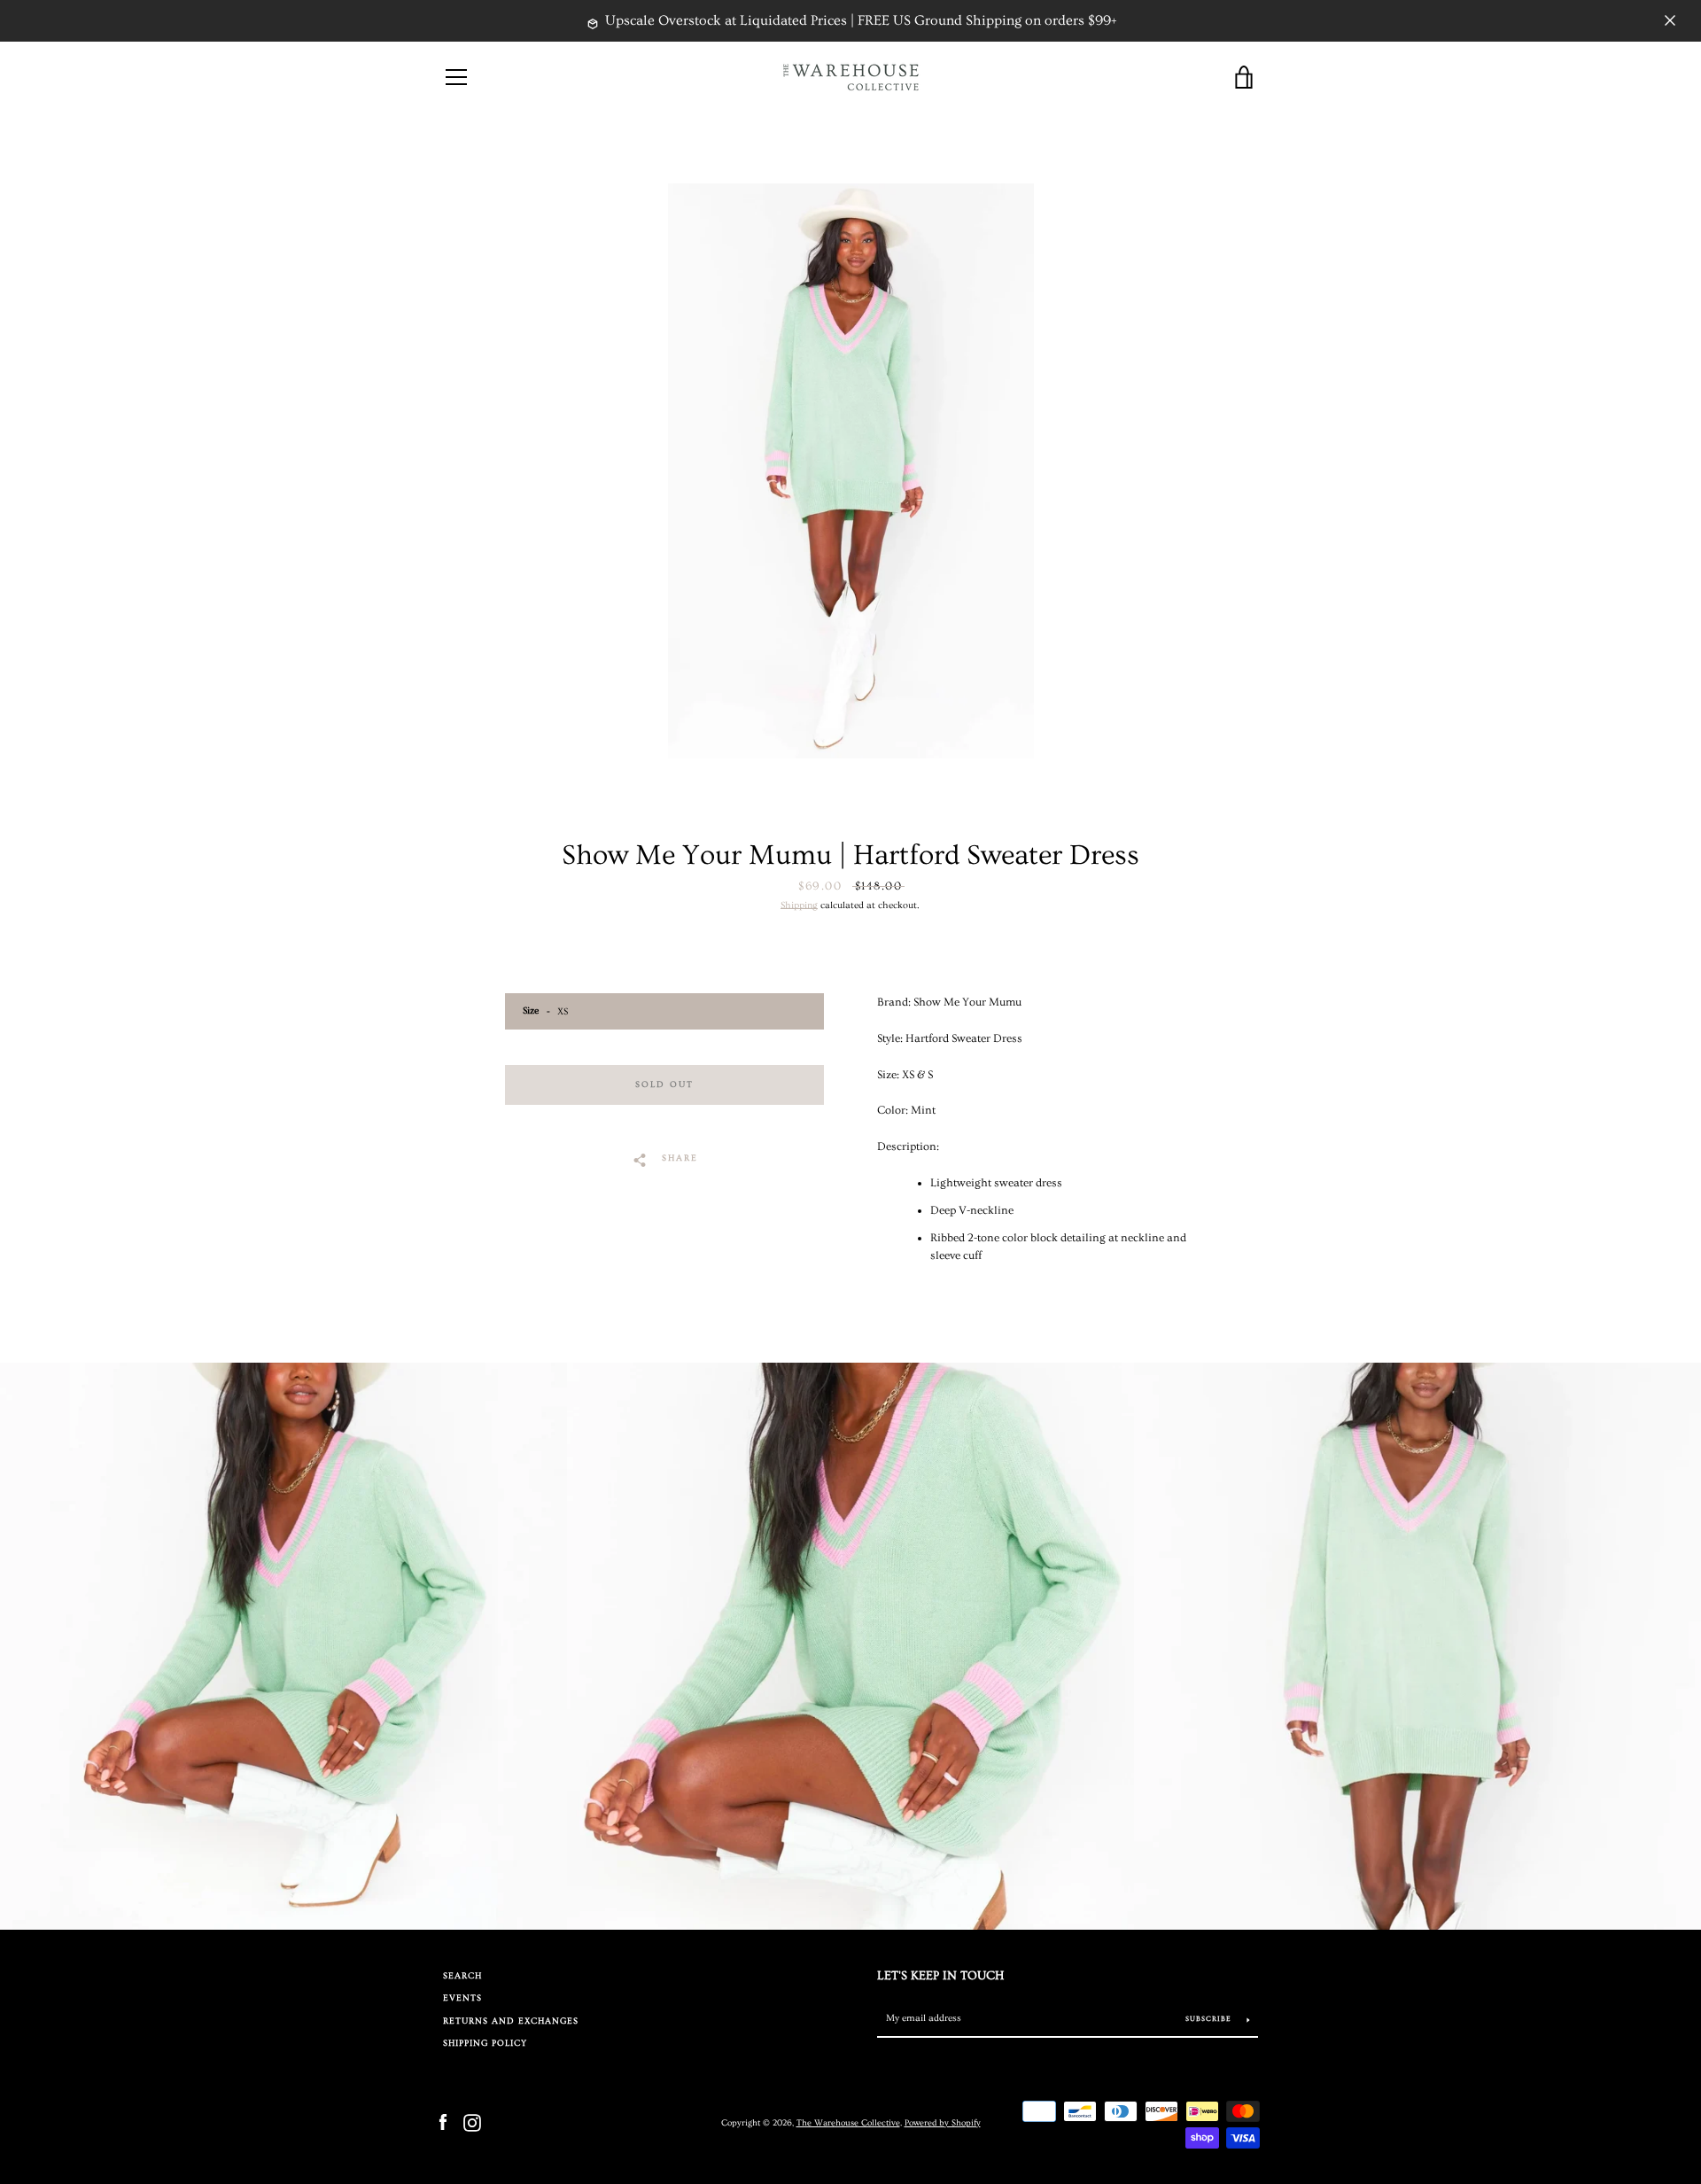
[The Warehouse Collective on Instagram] (472, 2121)
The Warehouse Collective (848, 2123)
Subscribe (1210, 2019)
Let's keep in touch (940, 1976)
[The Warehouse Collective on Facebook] (443, 2121)
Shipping (799, 905)
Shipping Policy (485, 2044)
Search (462, 1976)
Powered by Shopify (943, 2123)
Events (462, 1998)
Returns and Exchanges (511, 2021)
